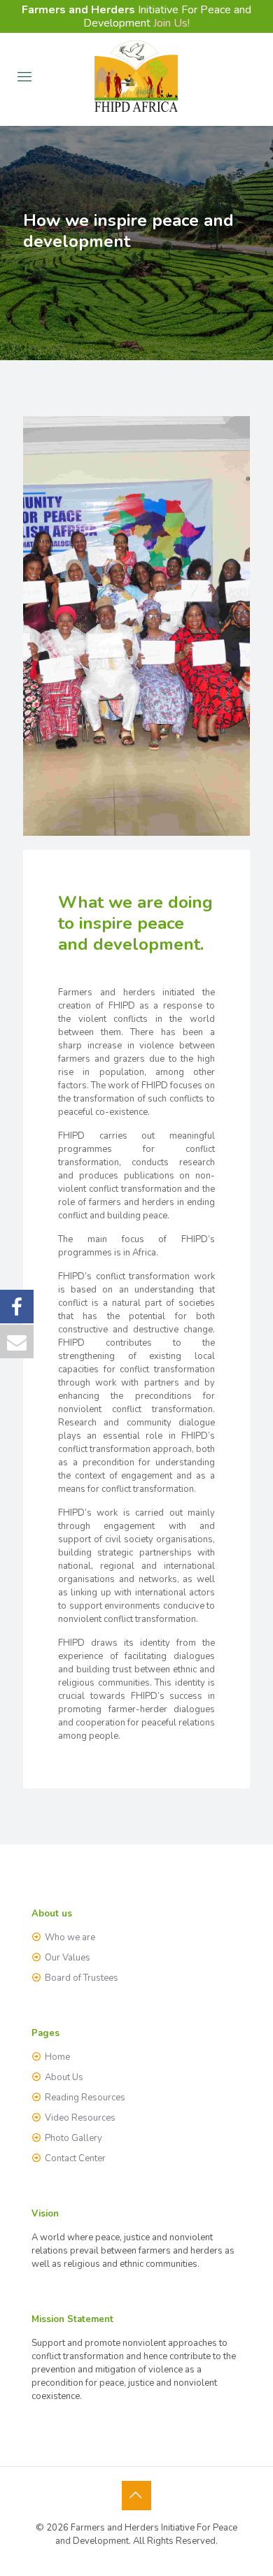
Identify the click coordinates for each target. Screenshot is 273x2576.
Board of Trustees (82, 1978)
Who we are (70, 1937)
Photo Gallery (73, 2138)
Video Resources (80, 2118)
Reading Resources (85, 2098)
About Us (64, 2077)
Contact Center (75, 2158)
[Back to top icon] (136, 2496)
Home (57, 2057)
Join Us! (171, 23)
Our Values (68, 1958)
